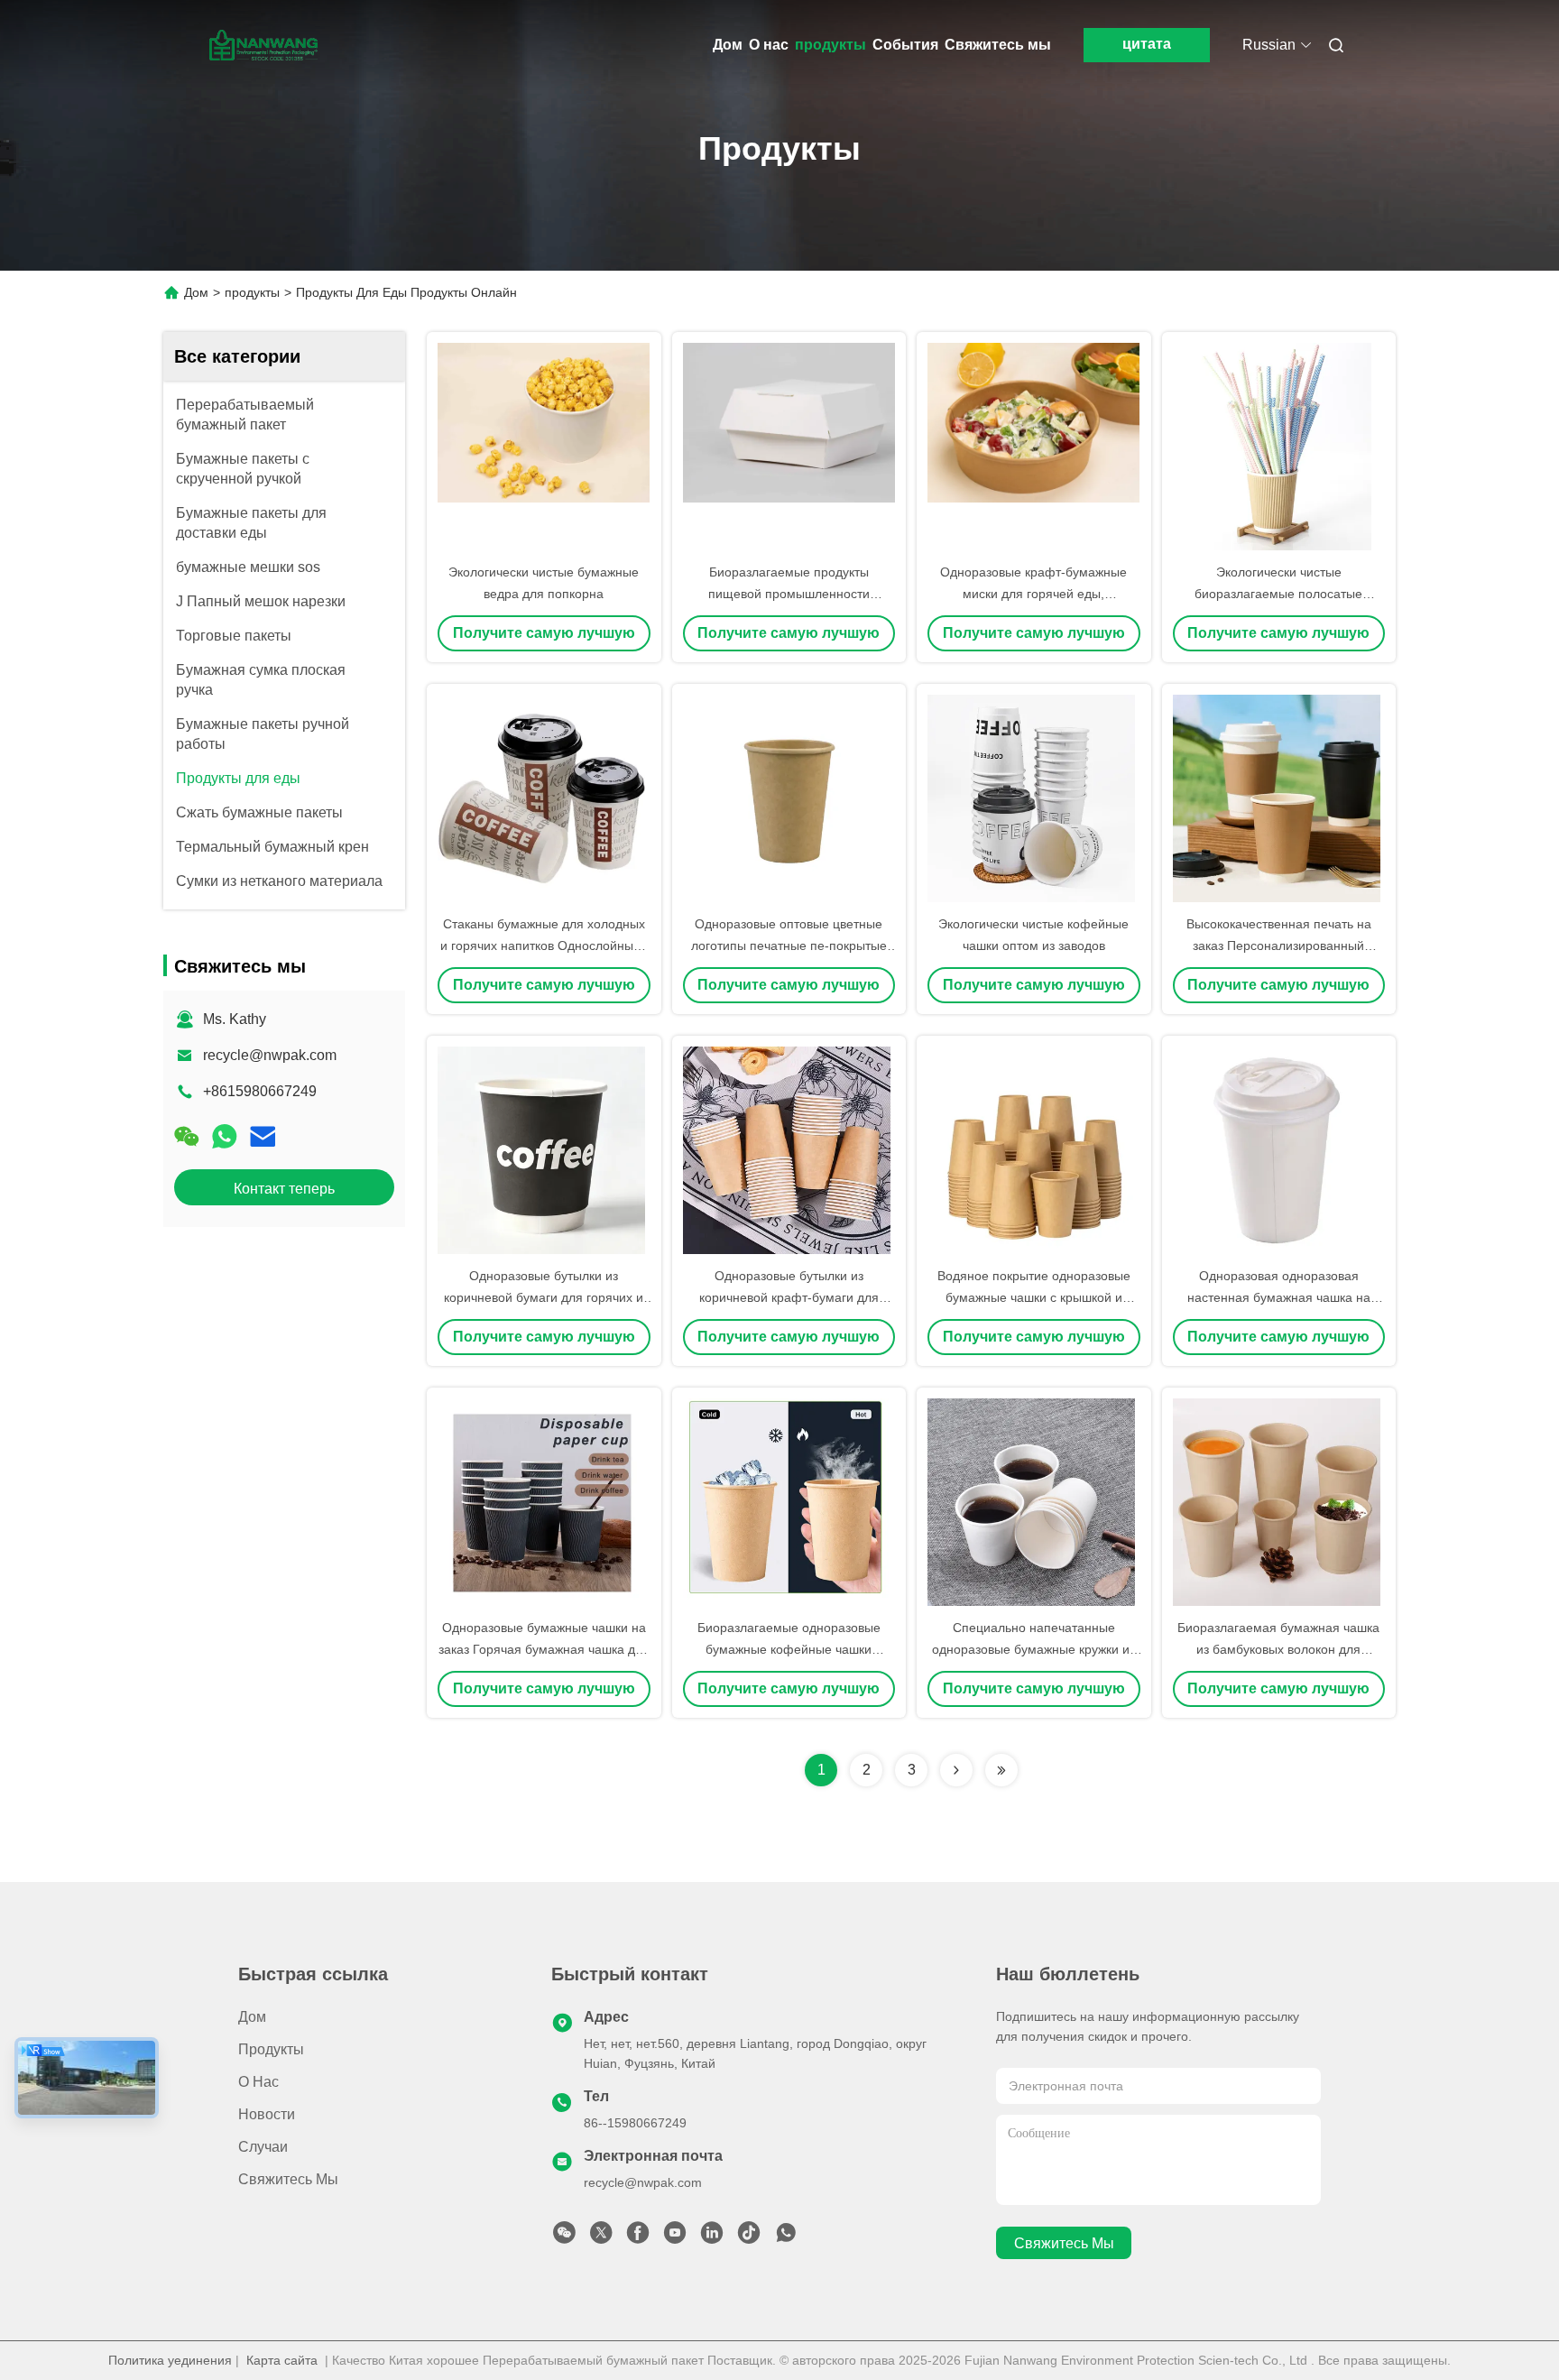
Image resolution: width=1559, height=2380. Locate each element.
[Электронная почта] (263, 1137)
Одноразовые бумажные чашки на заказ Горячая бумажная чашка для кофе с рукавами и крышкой (544, 1649)
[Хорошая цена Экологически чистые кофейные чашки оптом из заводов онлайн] (1034, 798)
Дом (728, 45)
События (905, 45)
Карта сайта (282, 2360)
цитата (1147, 44)
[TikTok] (749, 2237)
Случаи (263, 2147)
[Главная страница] (263, 45)
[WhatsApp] (225, 1137)
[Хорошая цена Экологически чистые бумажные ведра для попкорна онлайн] (544, 447)
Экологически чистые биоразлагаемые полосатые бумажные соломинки (1278, 594)
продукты (830, 45)
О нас (769, 45)
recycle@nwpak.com (270, 1055)
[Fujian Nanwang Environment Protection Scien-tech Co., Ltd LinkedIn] (712, 2237)
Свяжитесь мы (998, 45)
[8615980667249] (786, 2237)
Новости (267, 2114)
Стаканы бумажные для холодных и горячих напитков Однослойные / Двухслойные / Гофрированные (544, 946)
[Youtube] (675, 2237)
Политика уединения (170, 2360)
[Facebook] (638, 2237)
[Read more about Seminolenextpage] (956, 1770)
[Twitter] (601, 2237)
